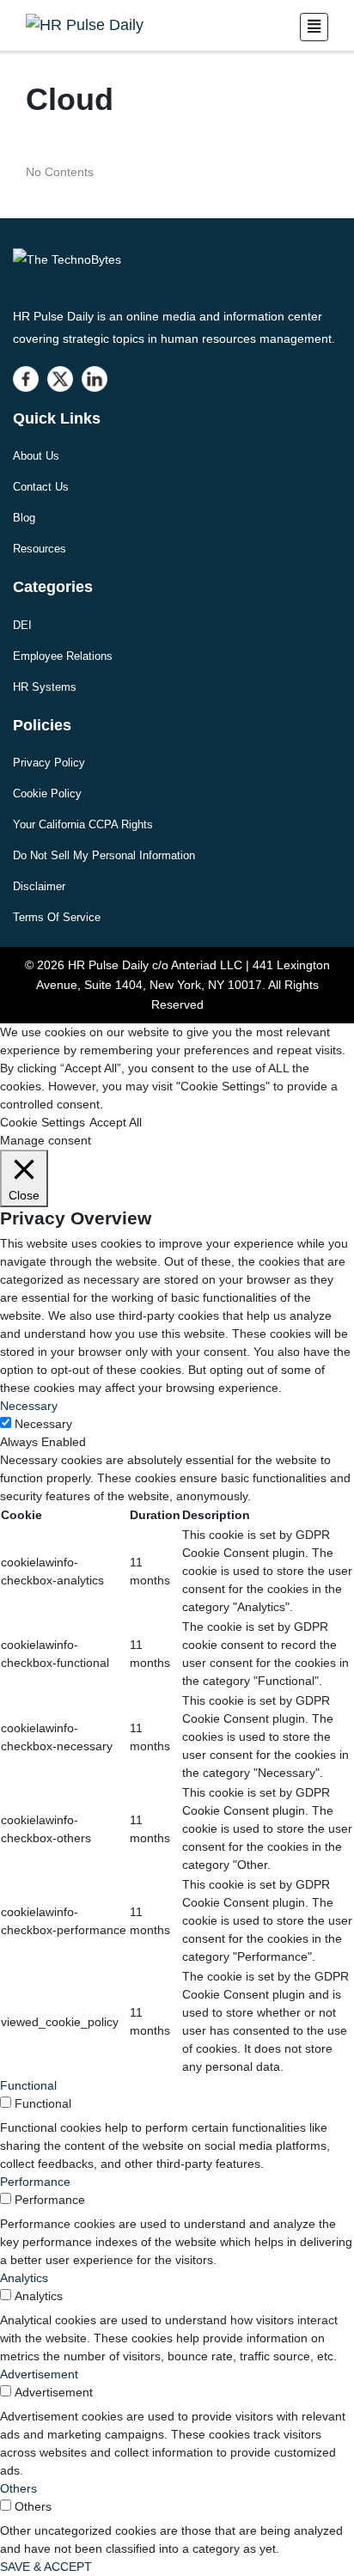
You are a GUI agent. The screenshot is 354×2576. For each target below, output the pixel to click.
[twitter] (60, 379)
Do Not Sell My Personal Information (104, 855)
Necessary (43, 1424)
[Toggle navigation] (314, 27)
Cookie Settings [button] (43, 1122)
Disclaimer (39, 886)
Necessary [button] (29, 1406)
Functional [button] (28, 2085)
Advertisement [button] (39, 2374)
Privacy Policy (49, 763)
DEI (22, 625)
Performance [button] (35, 2182)
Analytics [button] (24, 2278)
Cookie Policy (47, 794)
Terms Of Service (57, 917)
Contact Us (41, 487)
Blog (24, 518)
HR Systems (45, 687)
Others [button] (18, 2488)
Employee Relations (63, 656)
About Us (36, 456)
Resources (40, 549)
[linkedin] (95, 379)
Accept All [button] (116, 1122)
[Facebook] (26, 379)
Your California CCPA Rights (83, 824)
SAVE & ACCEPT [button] (46, 2567)
